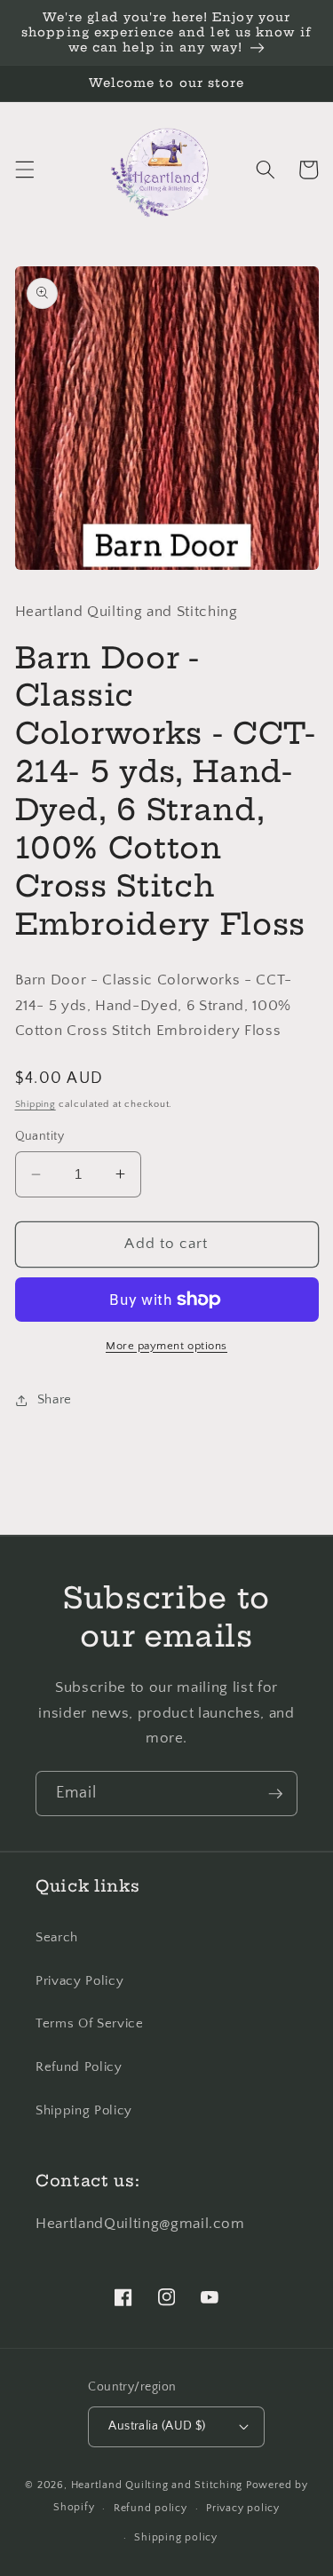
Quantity (40, 1136)
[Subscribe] (275, 1794)
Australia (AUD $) (157, 2426)
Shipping (36, 1104)
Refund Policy (79, 2067)
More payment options (166, 1346)
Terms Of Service (90, 2023)
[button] (24, 170)
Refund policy (151, 2508)
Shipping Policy (84, 2110)
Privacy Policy (79, 1981)
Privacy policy (243, 2508)
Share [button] (55, 1399)
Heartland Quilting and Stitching (157, 2485)
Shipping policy (176, 2537)
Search (57, 1937)
